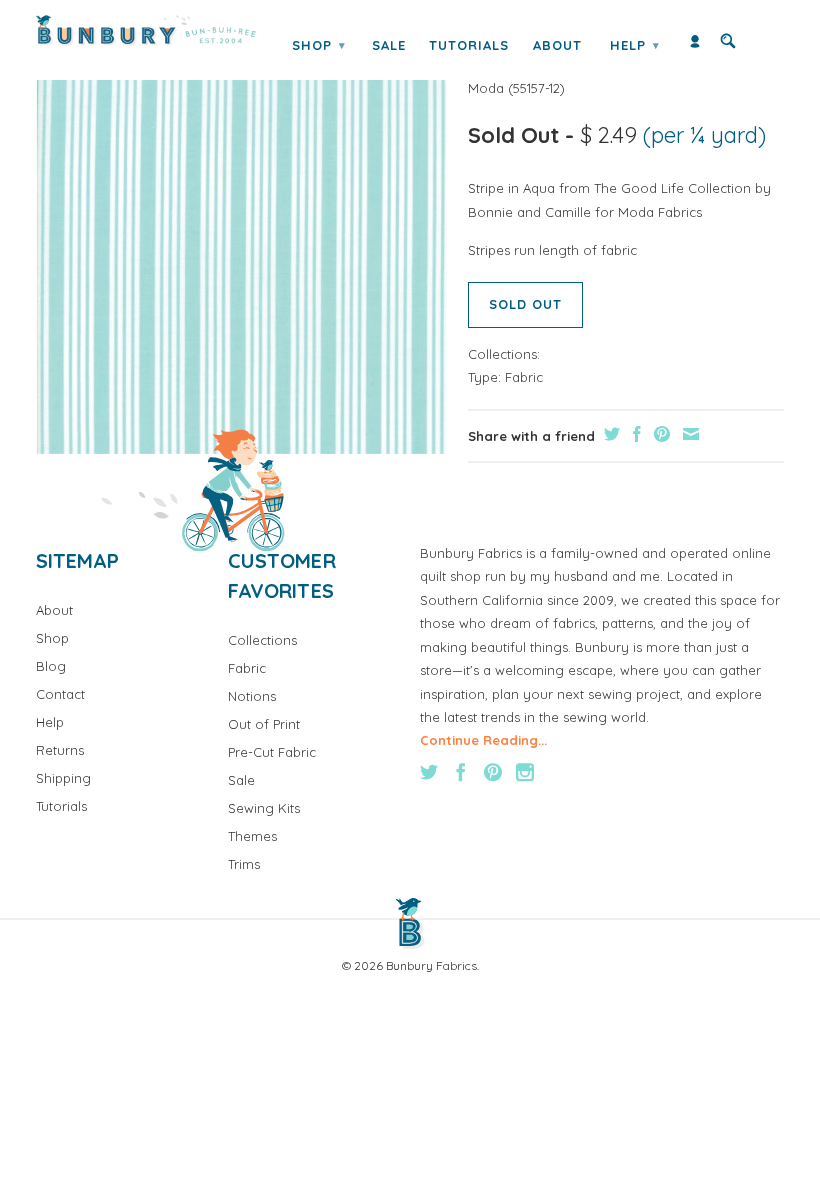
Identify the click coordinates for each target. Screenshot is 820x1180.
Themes (252, 836)
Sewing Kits (264, 808)
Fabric (524, 377)
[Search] (728, 45)
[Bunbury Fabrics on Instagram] (525, 772)
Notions (252, 696)
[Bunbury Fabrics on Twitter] (429, 772)
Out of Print (264, 724)
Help (635, 45)
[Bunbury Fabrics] (146, 30)
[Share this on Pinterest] (659, 434)
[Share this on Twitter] (609, 434)
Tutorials (469, 45)
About (557, 45)
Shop (319, 45)
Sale (389, 45)
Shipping (63, 778)
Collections (262, 640)
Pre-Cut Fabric (272, 752)
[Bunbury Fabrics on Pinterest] (493, 772)
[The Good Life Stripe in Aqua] (242, 248)
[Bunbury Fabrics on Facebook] (461, 772)
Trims (244, 864)
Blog (51, 666)
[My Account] (695, 45)
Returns (60, 750)
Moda (486, 88)
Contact (60, 694)
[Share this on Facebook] (634, 434)
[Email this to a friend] (688, 434)
